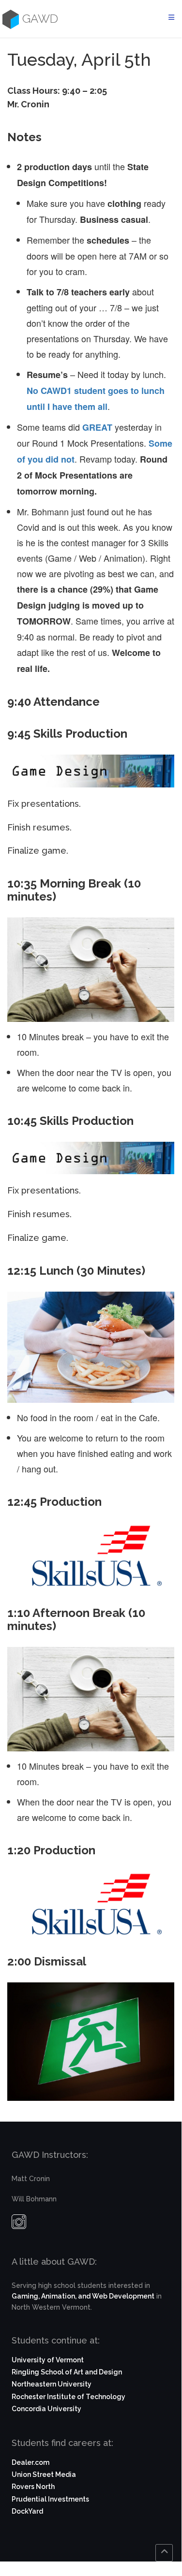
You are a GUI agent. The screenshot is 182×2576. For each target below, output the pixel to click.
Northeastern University (52, 2384)
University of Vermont (48, 2360)
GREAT (97, 427)
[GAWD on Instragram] (19, 2224)
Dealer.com (30, 2462)
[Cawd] (9, 19)
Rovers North (33, 2487)
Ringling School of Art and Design (67, 2372)
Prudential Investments (50, 2499)
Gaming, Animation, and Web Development (83, 2296)
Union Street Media (44, 2474)
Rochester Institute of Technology (68, 2397)
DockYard (27, 2511)
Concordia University (46, 2409)
